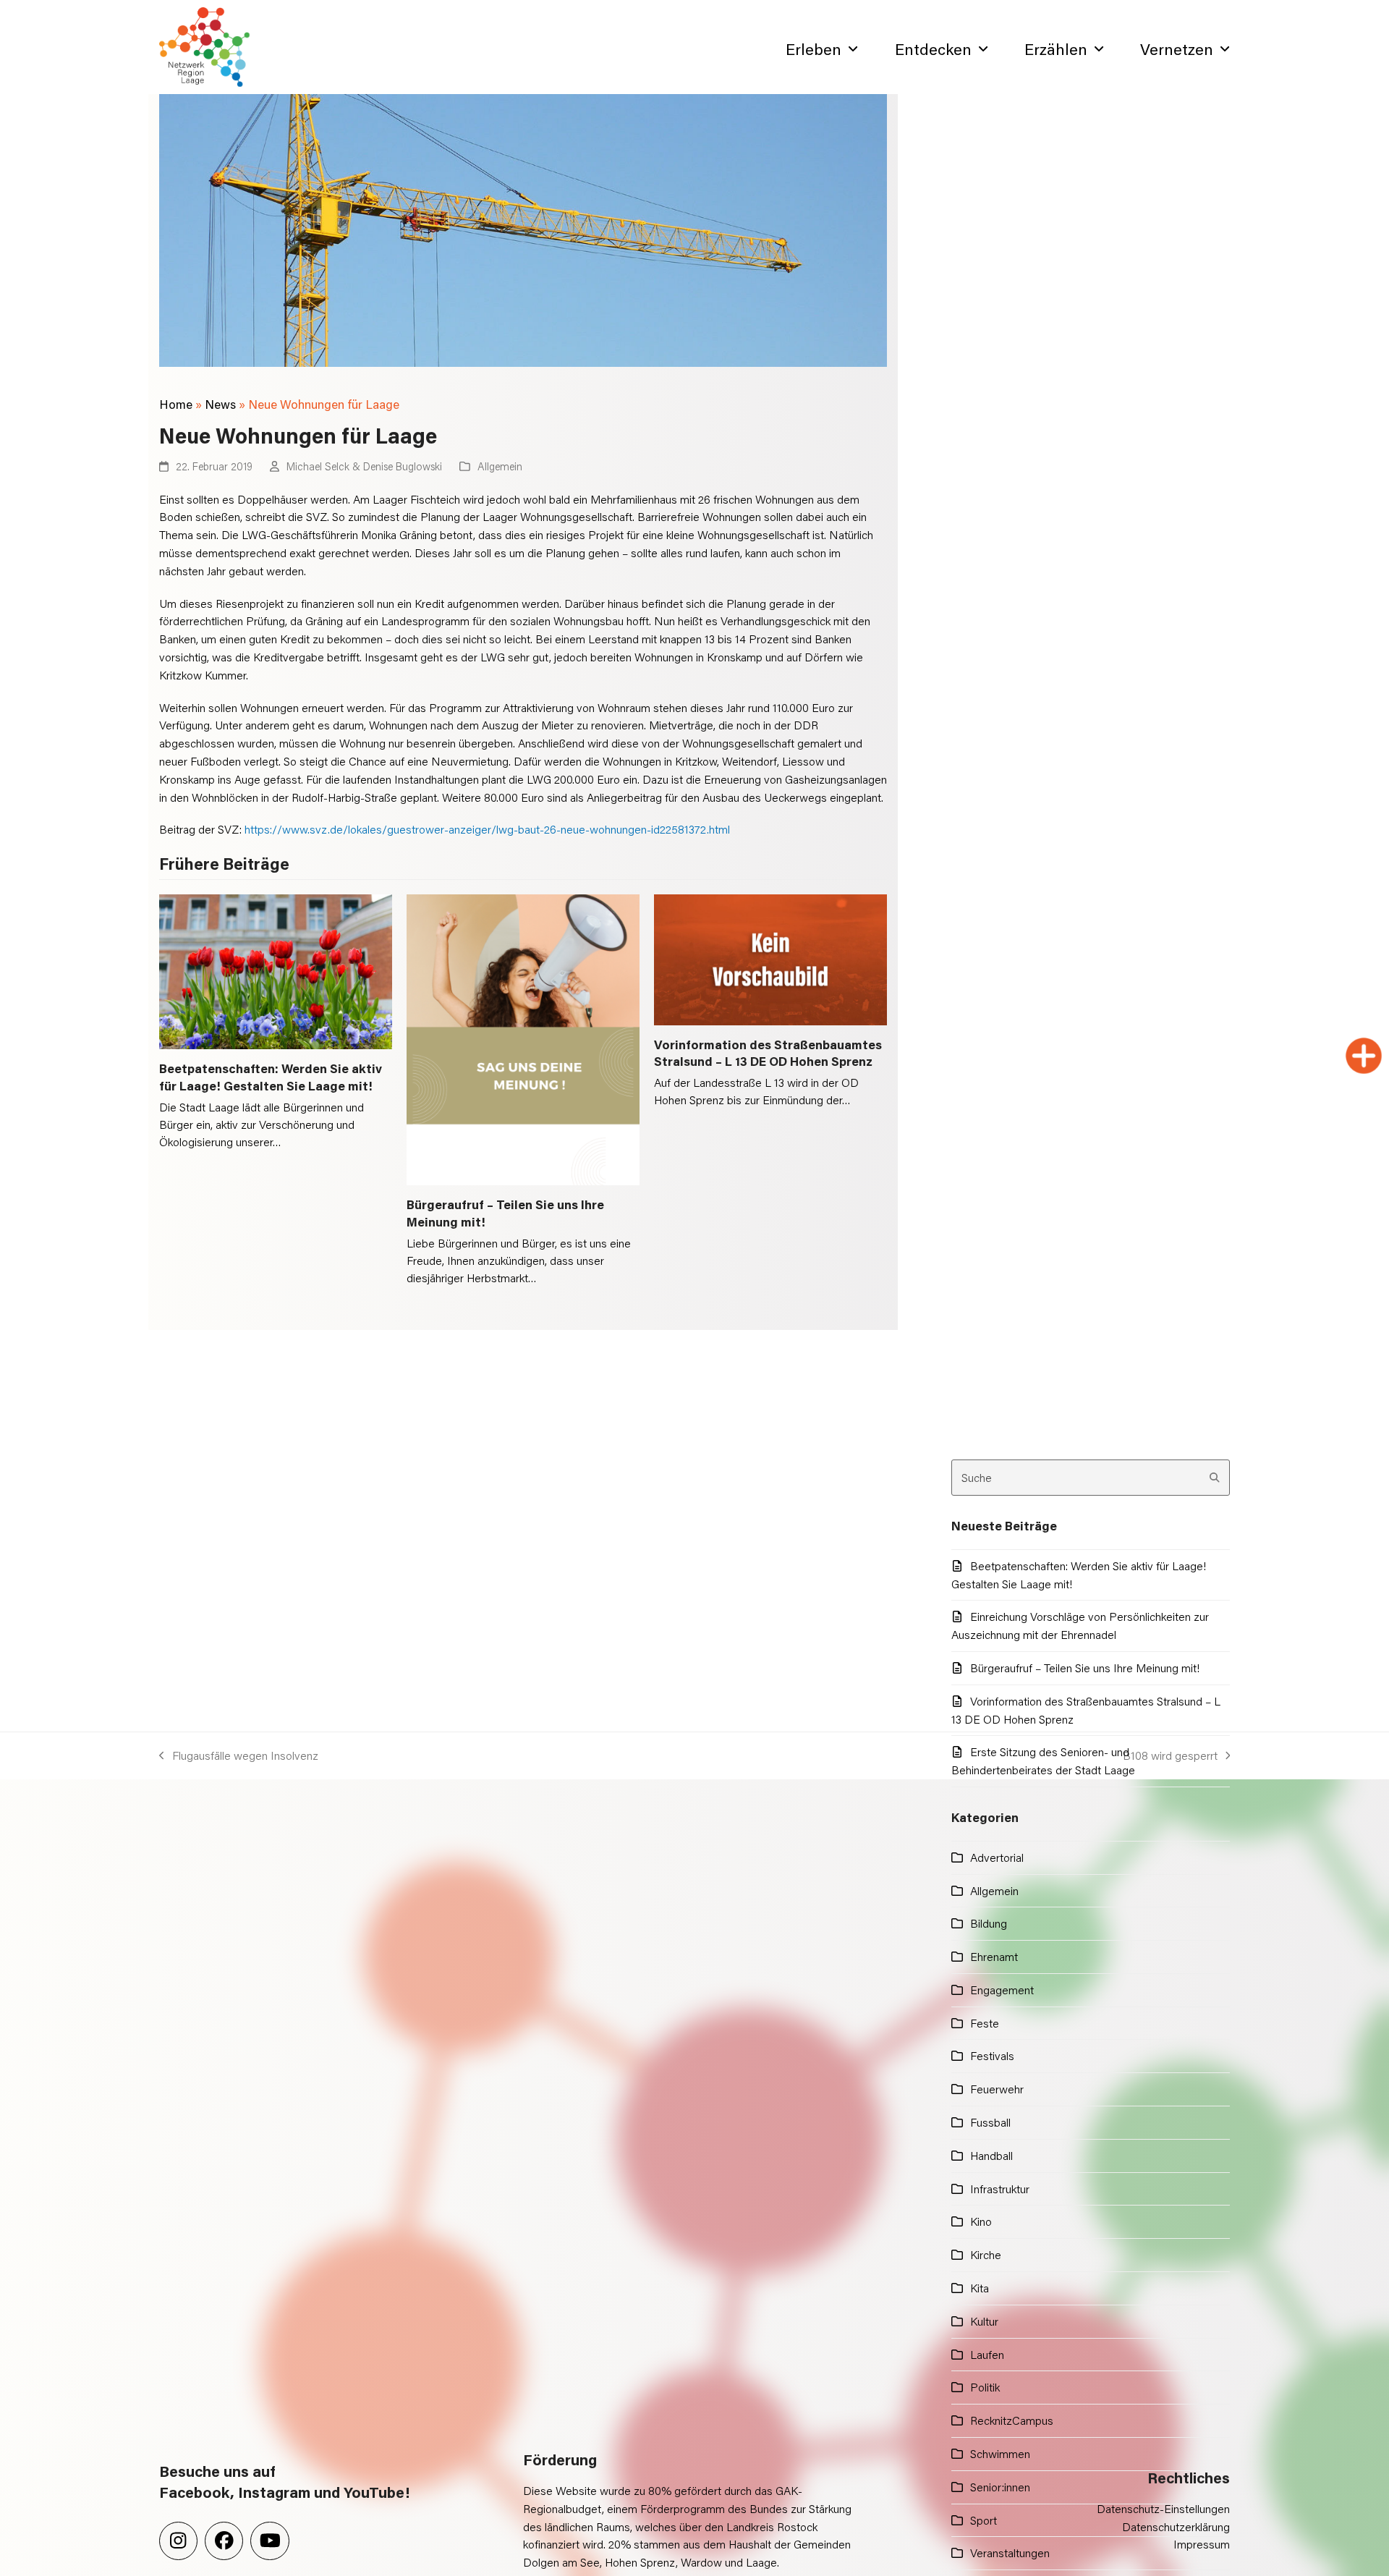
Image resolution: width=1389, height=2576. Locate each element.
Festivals (992, 2055)
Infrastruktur (1000, 2189)
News (220, 404)
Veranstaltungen (1010, 2552)
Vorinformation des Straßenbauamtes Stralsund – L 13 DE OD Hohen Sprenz (768, 1053)
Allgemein (500, 466)
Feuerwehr (997, 2089)
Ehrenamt (994, 1956)
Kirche (986, 2254)
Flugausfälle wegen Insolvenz (239, 1756)
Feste (985, 2023)
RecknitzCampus (1012, 2420)
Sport (984, 2520)
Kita (980, 2288)
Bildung (989, 1923)
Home (176, 404)
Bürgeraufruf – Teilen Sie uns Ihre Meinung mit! (1085, 1668)
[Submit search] (1215, 1478)
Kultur (984, 2321)
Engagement (1002, 1990)
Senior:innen (1000, 2487)
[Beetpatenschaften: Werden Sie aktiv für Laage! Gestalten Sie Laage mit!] (276, 970)
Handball (991, 2155)
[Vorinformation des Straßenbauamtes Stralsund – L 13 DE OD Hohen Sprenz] (770, 958)
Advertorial (997, 1857)
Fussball (990, 2122)
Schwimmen (1000, 2453)
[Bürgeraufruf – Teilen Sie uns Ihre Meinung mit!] (523, 1038)
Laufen (987, 2354)
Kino (981, 2221)
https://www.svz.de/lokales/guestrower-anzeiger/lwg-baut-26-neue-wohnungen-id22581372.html (487, 829)
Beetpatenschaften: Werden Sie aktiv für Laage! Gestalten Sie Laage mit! (271, 1077)
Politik (985, 2387)
